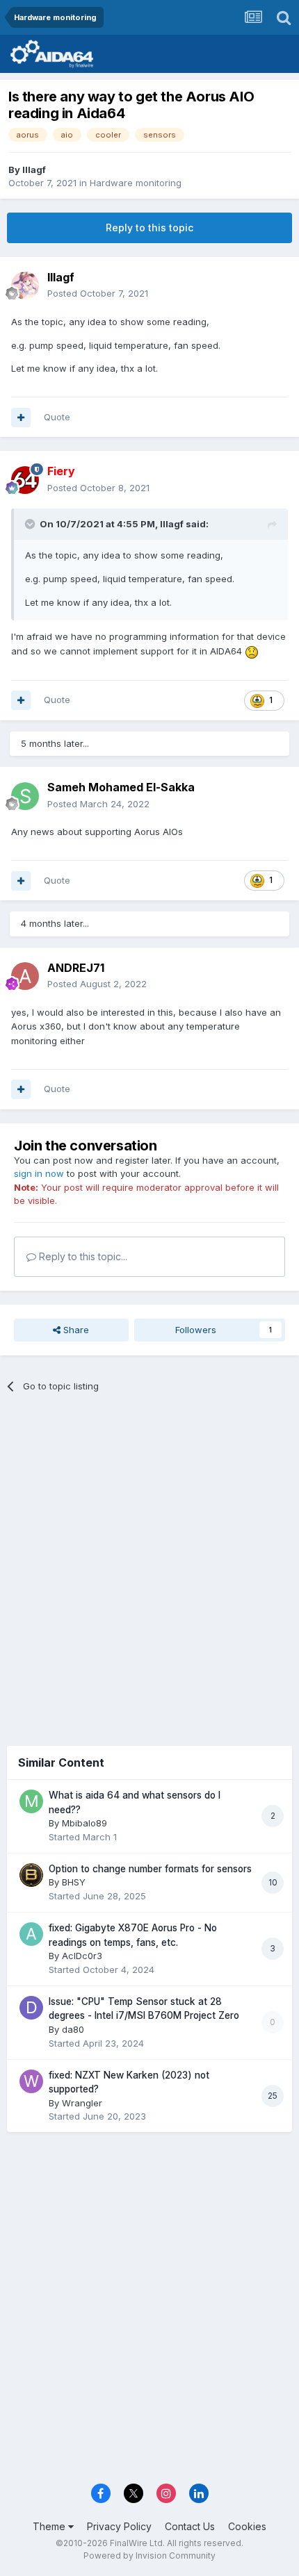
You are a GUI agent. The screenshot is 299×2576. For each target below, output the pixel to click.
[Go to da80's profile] (31, 2008)
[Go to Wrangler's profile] (31, 2081)
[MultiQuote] (21, 418)
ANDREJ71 (76, 968)
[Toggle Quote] (31, 524)
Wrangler (82, 2103)
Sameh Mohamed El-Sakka (121, 787)
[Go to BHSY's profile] (31, 1875)
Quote (57, 417)
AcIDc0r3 (82, 1956)
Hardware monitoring (136, 183)
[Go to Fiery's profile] (25, 480)
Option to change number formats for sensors (150, 1869)
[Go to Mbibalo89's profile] (31, 1801)
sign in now (39, 1173)
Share (75, 1330)
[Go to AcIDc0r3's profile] (31, 1934)
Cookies (247, 2526)
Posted (98, 293)
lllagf (34, 170)
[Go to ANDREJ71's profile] (25, 976)
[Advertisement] (149, 1564)
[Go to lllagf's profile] (25, 286)
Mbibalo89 (84, 1823)
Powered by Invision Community (149, 2556)
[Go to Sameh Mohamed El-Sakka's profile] (25, 796)
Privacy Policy (119, 2526)
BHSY (74, 1882)
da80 (73, 2029)
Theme (50, 2526)
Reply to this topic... (82, 1256)
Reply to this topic (149, 228)
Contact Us (190, 2526)
